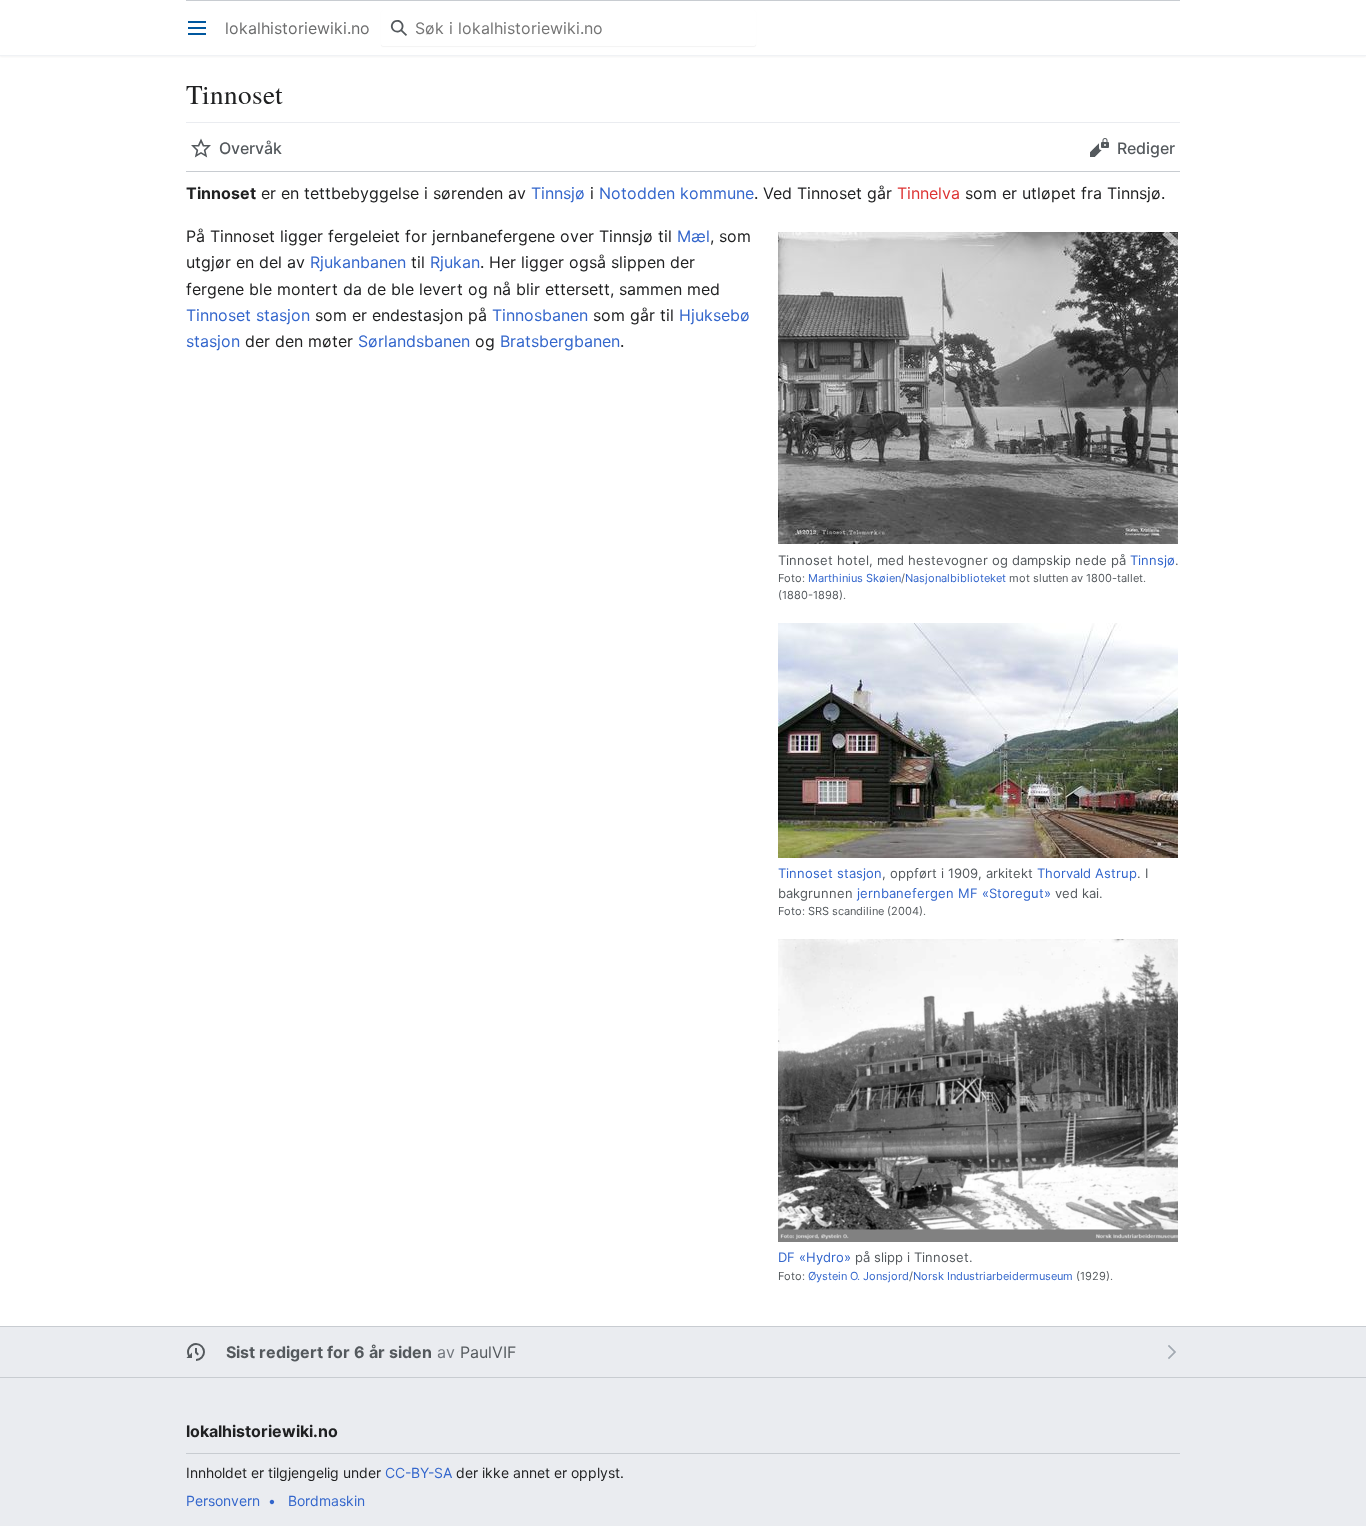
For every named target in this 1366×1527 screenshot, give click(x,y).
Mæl (693, 236)
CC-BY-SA (418, 1472)
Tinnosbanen (540, 315)
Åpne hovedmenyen (203, 38)
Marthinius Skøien (854, 578)
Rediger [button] (1146, 148)
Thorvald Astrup (1087, 873)
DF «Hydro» (814, 1257)
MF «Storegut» (1004, 893)
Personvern (223, 1500)
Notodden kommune (676, 193)
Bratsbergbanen (560, 341)
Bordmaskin (326, 1500)
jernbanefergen (905, 893)
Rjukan (455, 262)
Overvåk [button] (250, 148)
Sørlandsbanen (414, 341)
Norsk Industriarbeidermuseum (993, 1276)
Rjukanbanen (358, 262)
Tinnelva (928, 193)
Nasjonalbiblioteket (955, 578)
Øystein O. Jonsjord (858, 1276)
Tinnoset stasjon (830, 873)
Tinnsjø (558, 193)
